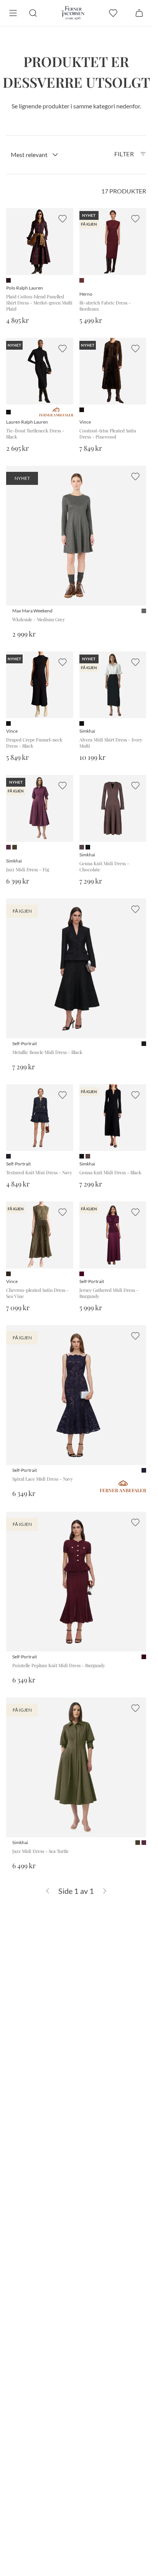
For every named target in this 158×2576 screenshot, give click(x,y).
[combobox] (35, 155)
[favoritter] (113, 13)
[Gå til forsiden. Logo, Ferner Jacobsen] (73, 13)
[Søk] (33, 13)
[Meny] (13, 13)
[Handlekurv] (139, 13)
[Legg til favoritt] (63, 219)
